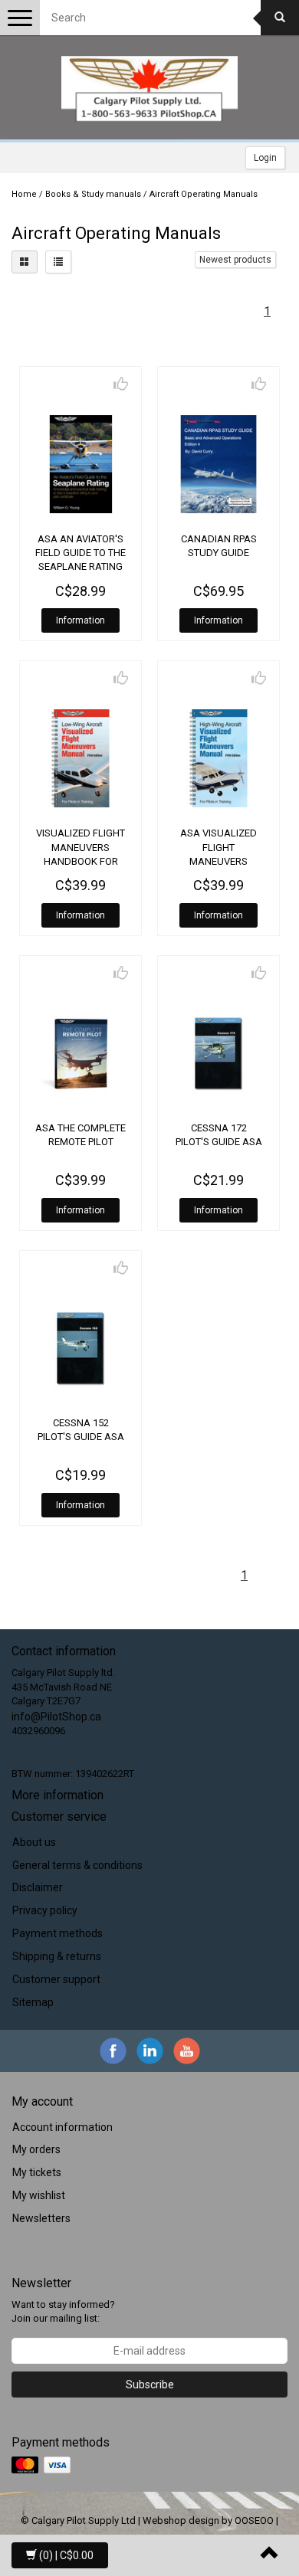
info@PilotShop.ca (56, 1717)
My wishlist (39, 2195)
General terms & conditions (77, 1865)
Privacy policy (45, 1910)
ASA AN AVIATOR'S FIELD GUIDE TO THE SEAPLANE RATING (80, 553)
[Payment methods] (43, 2466)
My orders (36, 2149)
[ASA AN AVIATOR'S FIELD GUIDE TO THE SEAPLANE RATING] (80, 464)
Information (80, 620)
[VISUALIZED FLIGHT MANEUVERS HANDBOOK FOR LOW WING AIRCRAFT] (80, 758)
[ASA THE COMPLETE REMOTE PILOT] (80, 1053)
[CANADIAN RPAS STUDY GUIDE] (219, 464)
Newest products (235, 260)
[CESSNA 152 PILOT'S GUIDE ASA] (80, 1348)
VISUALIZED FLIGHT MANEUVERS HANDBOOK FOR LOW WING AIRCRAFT (80, 861)
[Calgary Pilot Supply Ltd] (149, 89)
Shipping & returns (57, 1956)
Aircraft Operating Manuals (204, 194)
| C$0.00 (66, 2555)
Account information (62, 2127)
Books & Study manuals (93, 194)
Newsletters (41, 2218)
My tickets (37, 2172)
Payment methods (58, 1933)
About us (34, 1842)
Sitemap (33, 2002)
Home (24, 194)
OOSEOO (254, 2520)
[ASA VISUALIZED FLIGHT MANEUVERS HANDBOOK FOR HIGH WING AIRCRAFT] (219, 758)
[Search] (280, 18)
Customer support (56, 1979)
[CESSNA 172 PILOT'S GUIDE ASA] (219, 1053)
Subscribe (150, 2385)
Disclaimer (38, 1887)
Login (265, 158)
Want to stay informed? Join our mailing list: (63, 2312)
